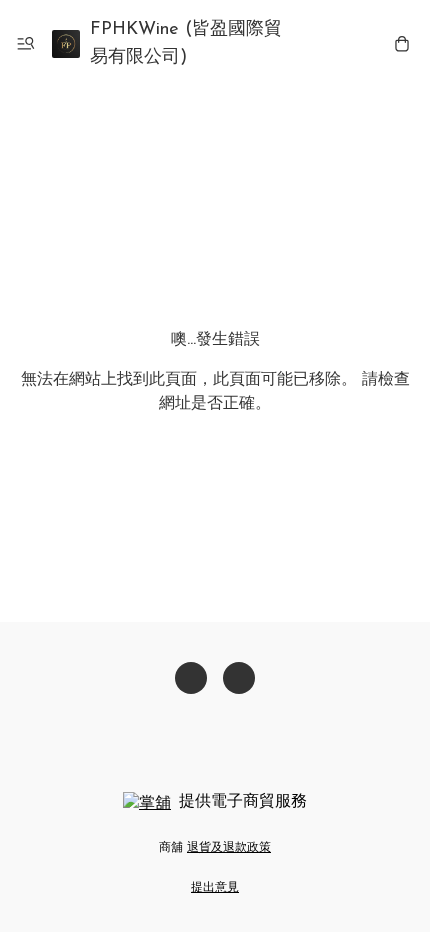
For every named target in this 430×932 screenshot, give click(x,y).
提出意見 (215, 888)
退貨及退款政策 (229, 848)
